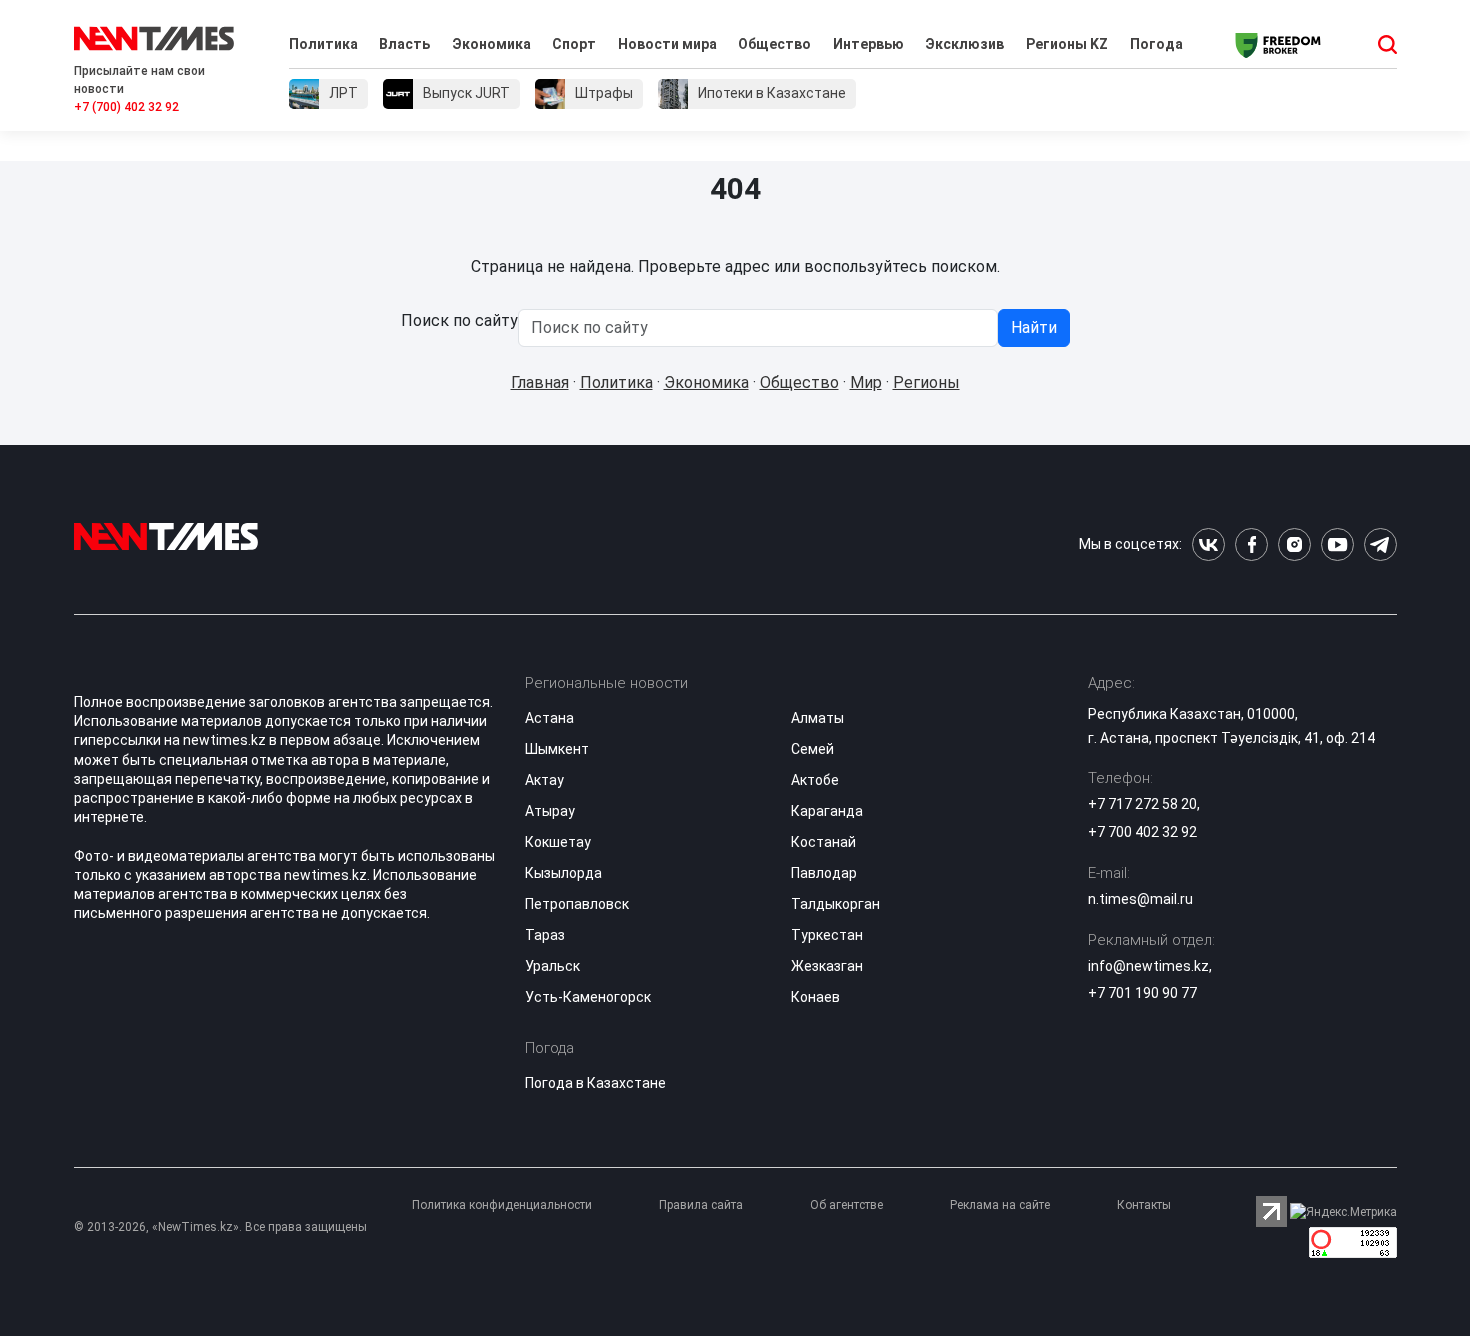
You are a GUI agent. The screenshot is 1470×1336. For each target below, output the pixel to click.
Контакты (1144, 1205)
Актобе (815, 780)
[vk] (1208, 544)
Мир (866, 382)
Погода (1156, 44)
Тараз (545, 935)
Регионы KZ (1067, 44)
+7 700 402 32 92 (1142, 832)
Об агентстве (846, 1205)
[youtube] (1337, 544)
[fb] (1251, 544)
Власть (404, 44)
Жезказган (827, 966)
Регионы (926, 382)
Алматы (817, 718)
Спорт (574, 44)
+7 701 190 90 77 (1142, 993)
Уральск (552, 966)
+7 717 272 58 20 (1142, 804)
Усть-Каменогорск (588, 997)
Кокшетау (558, 842)
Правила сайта (701, 1205)
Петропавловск (577, 904)
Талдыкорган (835, 904)
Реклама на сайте (1000, 1205)
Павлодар (824, 873)
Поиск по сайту (459, 320)
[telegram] (1380, 544)
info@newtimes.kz (1148, 966)
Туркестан (827, 935)
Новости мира (667, 44)
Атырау (550, 811)
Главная (540, 382)
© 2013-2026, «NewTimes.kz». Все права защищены (220, 1227)
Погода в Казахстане (595, 1083)
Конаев (815, 997)
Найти (1034, 327)
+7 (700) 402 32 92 (126, 107)
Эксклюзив (964, 44)
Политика (323, 44)
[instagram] (1294, 544)
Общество (774, 44)
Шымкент (557, 749)
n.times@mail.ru (1140, 899)
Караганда (827, 811)
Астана (549, 718)
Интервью (868, 44)
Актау (544, 780)
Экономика (491, 44)
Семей (812, 749)
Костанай (823, 842)
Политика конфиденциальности (502, 1205)
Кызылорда (563, 873)
